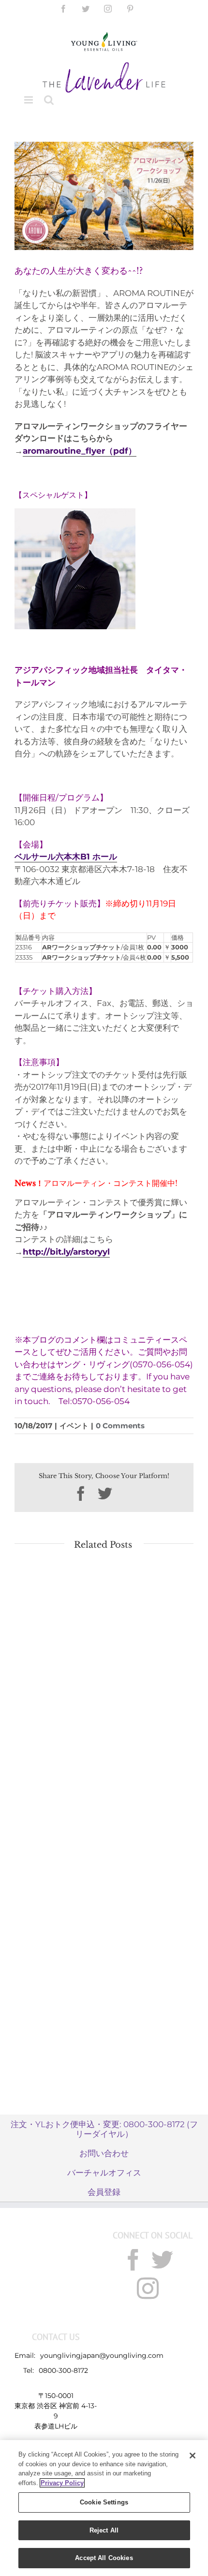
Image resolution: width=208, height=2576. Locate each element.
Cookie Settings (104, 2502)
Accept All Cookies (104, 2558)
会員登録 (104, 2192)
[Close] (193, 2456)
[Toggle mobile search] (49, 100)
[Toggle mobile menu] (29, 100)
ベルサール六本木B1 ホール (66, 857)
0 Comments (120, 1426)
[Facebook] (133, 2260)
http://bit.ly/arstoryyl (66, 1252)
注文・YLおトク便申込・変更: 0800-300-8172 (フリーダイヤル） (104, 2129)
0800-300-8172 (63, 2370)
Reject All (104, 2530)
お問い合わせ (104, 2153)
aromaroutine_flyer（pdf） (80, 451)
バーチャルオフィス (104, 2173)
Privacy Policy (62, 2483)
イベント (74, 1426)
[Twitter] (162, 2260)
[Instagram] (148, 2288)
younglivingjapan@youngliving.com (102, 2355)
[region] (104, 2508)
